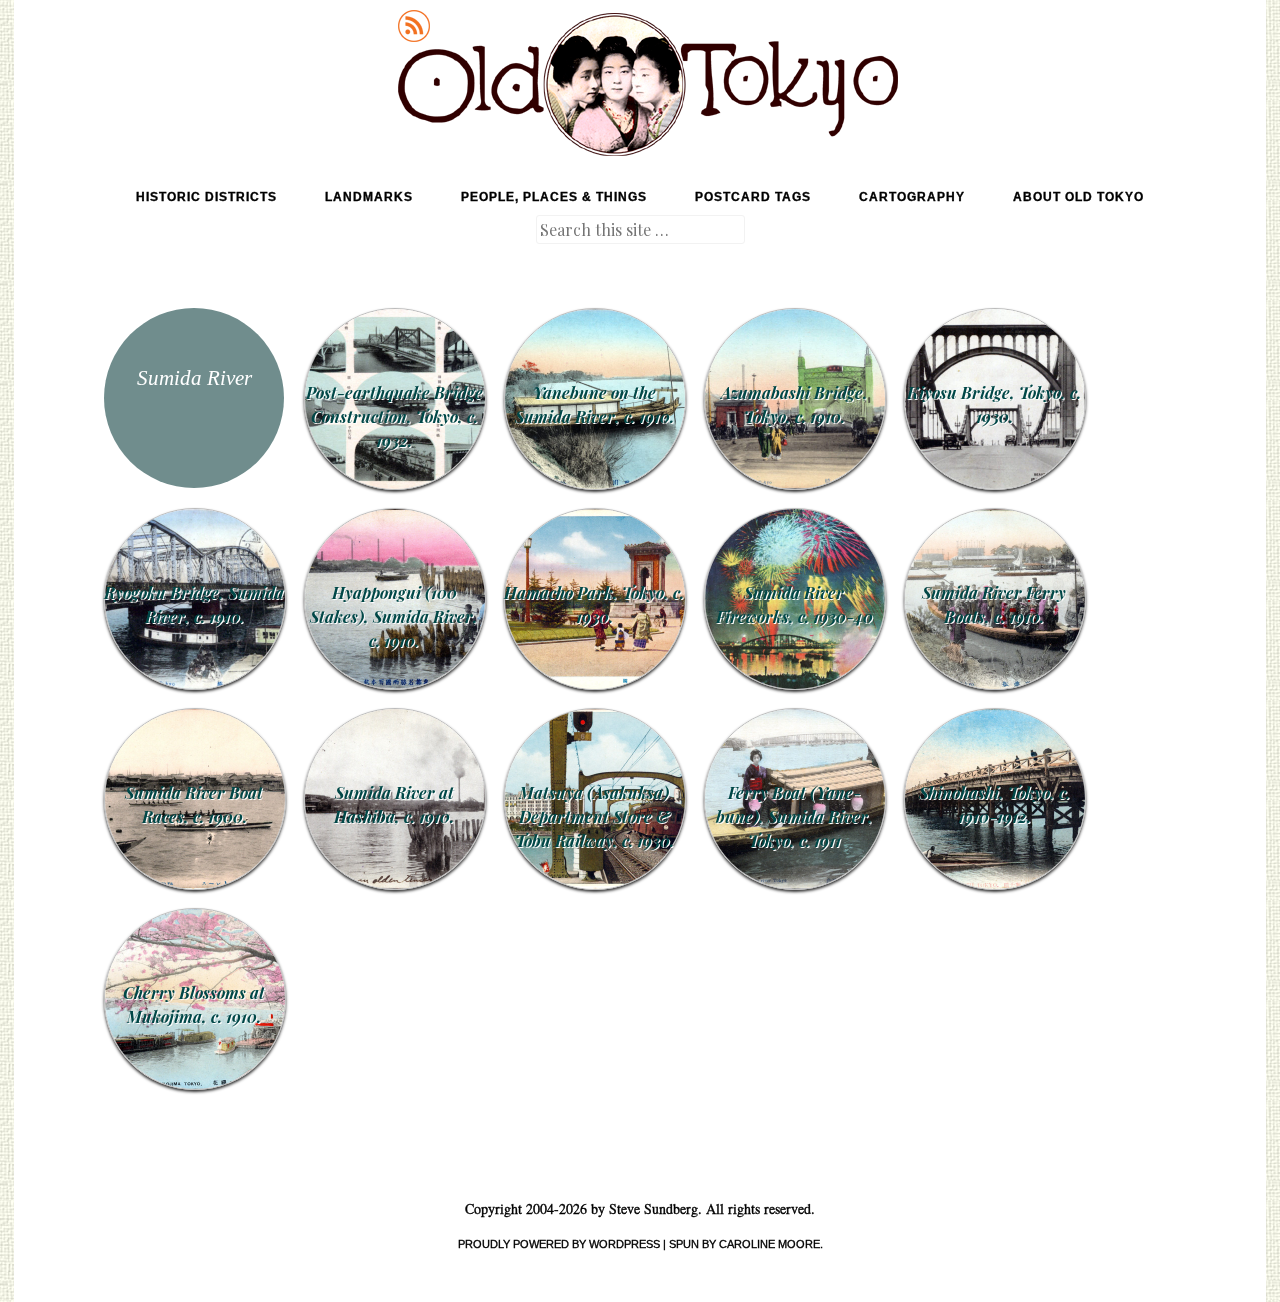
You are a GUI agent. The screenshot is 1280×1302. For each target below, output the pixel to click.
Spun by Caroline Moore (744, 1244)
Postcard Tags (753, 197)
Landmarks (369, 197)
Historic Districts (206, 197)
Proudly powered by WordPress (559, 1244)
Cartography (912, 197)
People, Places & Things (554, 197)
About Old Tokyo (1078, 197)
